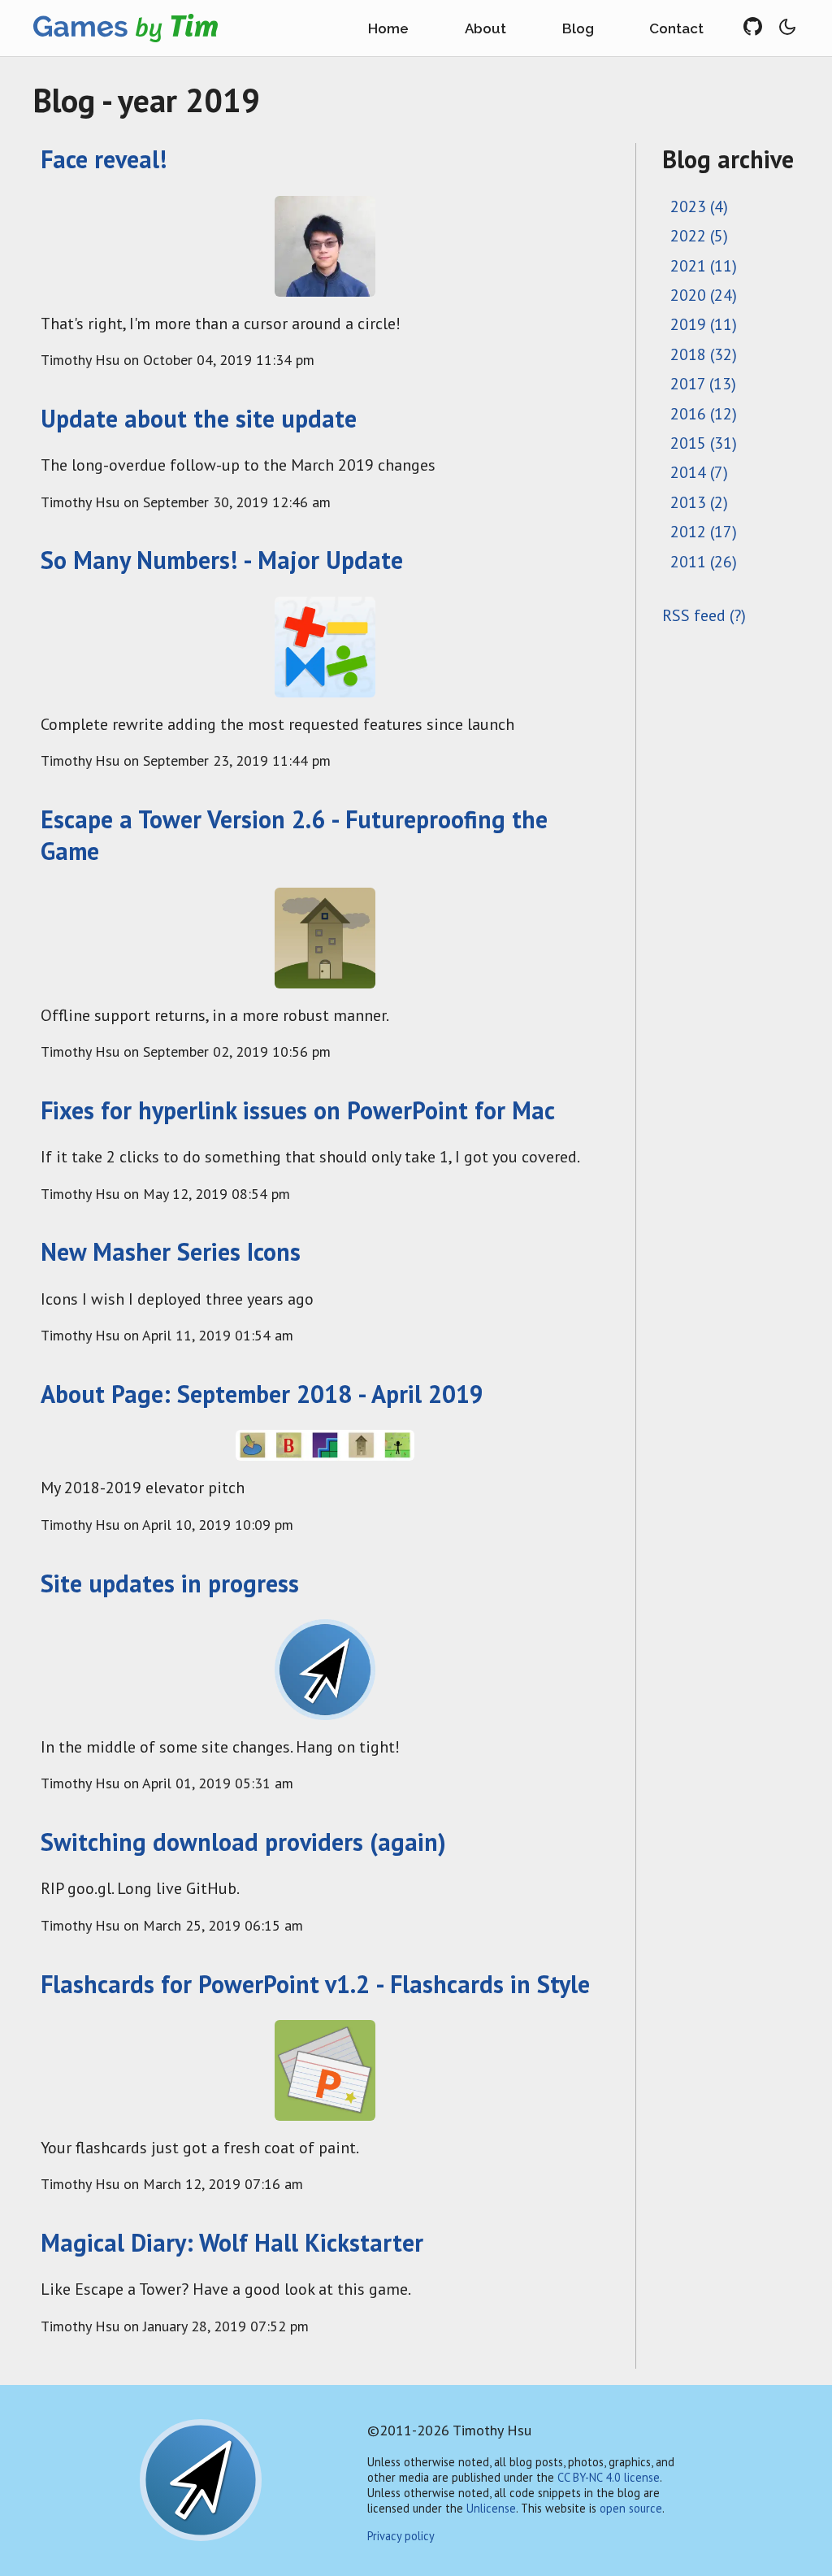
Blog (578, 28)
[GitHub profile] (759, 28)
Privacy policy (401, 2536)
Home (388, 28)
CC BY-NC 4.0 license (609, 2477)
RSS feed (694, 615)
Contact (676, 28)
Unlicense (491, 2508)
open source (631, 2508)
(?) (738, 615)
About (485, 28)
